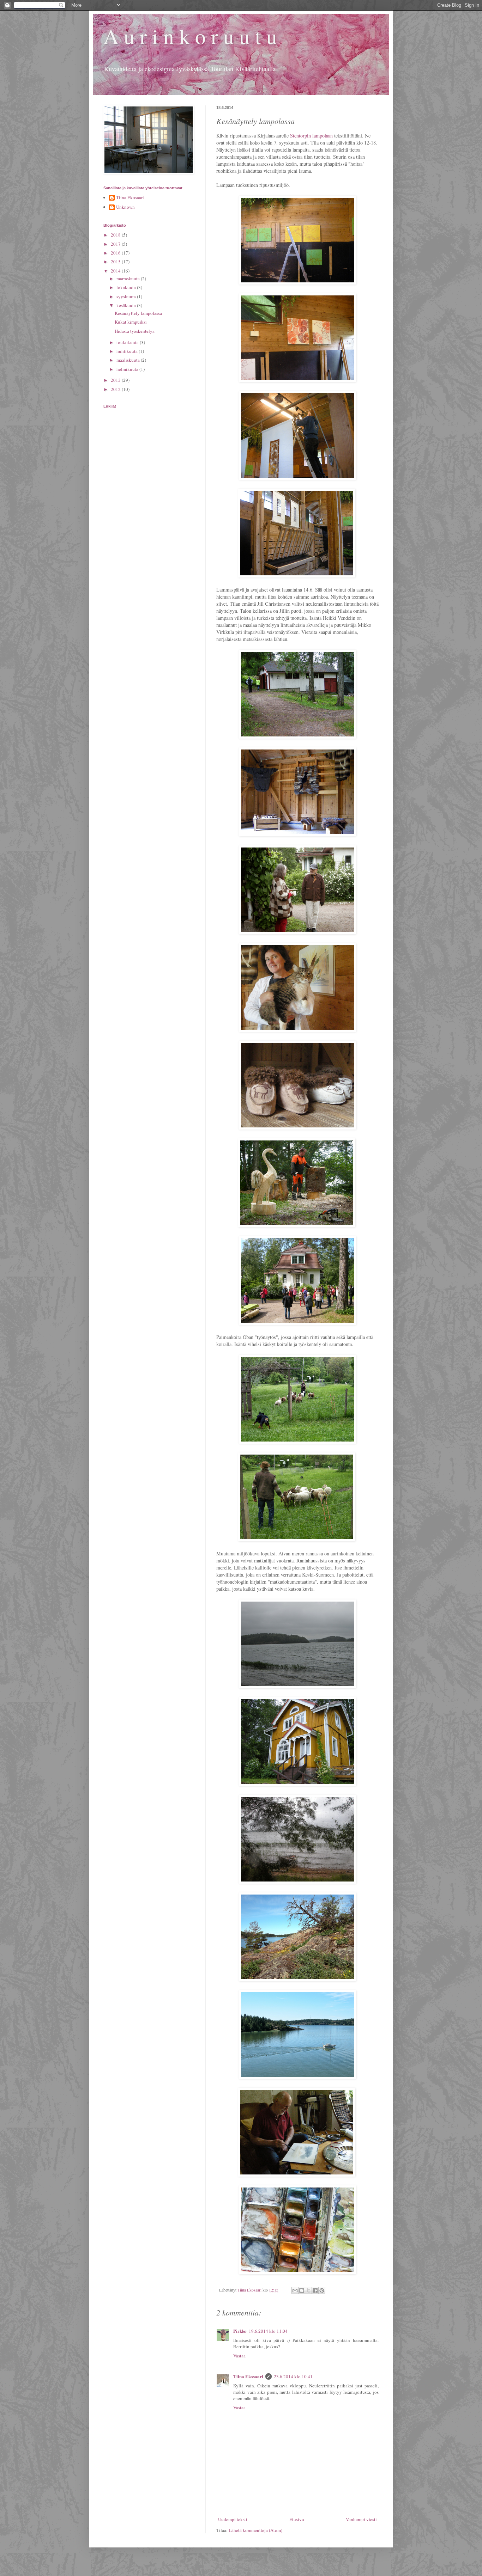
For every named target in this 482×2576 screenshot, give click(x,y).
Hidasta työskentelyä (135, 331)
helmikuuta (128, 369)
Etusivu (297, 2519)
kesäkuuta (127, 305)
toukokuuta (128, 342)
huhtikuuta (128, 351)
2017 (116, 244)
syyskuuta (127, 296)
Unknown (125, 207)
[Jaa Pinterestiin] (322, 2290)
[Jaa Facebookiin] (315, 2290)
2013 (116, 380)
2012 (116, 389)
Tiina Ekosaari (248, 2376)
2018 (116, 235)
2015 (116, 262)
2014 (116, 271)
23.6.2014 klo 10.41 (293, 2376)
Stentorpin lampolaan (311, 136)
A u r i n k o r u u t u (190, 36)
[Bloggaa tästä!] (302, 2290)
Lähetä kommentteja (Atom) (255, 2530)
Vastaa (239, 2356)
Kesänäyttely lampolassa (138, 313)
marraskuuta (129, 279)
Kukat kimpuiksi (131, 322)
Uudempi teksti (233, 2519)
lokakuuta (127, 287)
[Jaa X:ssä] (308, 2290)
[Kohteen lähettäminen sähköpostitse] (295, 2290)
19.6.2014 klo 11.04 (268, 2331)
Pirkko (240, 2331)
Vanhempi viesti (361, 2519)
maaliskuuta (129, 360)
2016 (116, 253)
